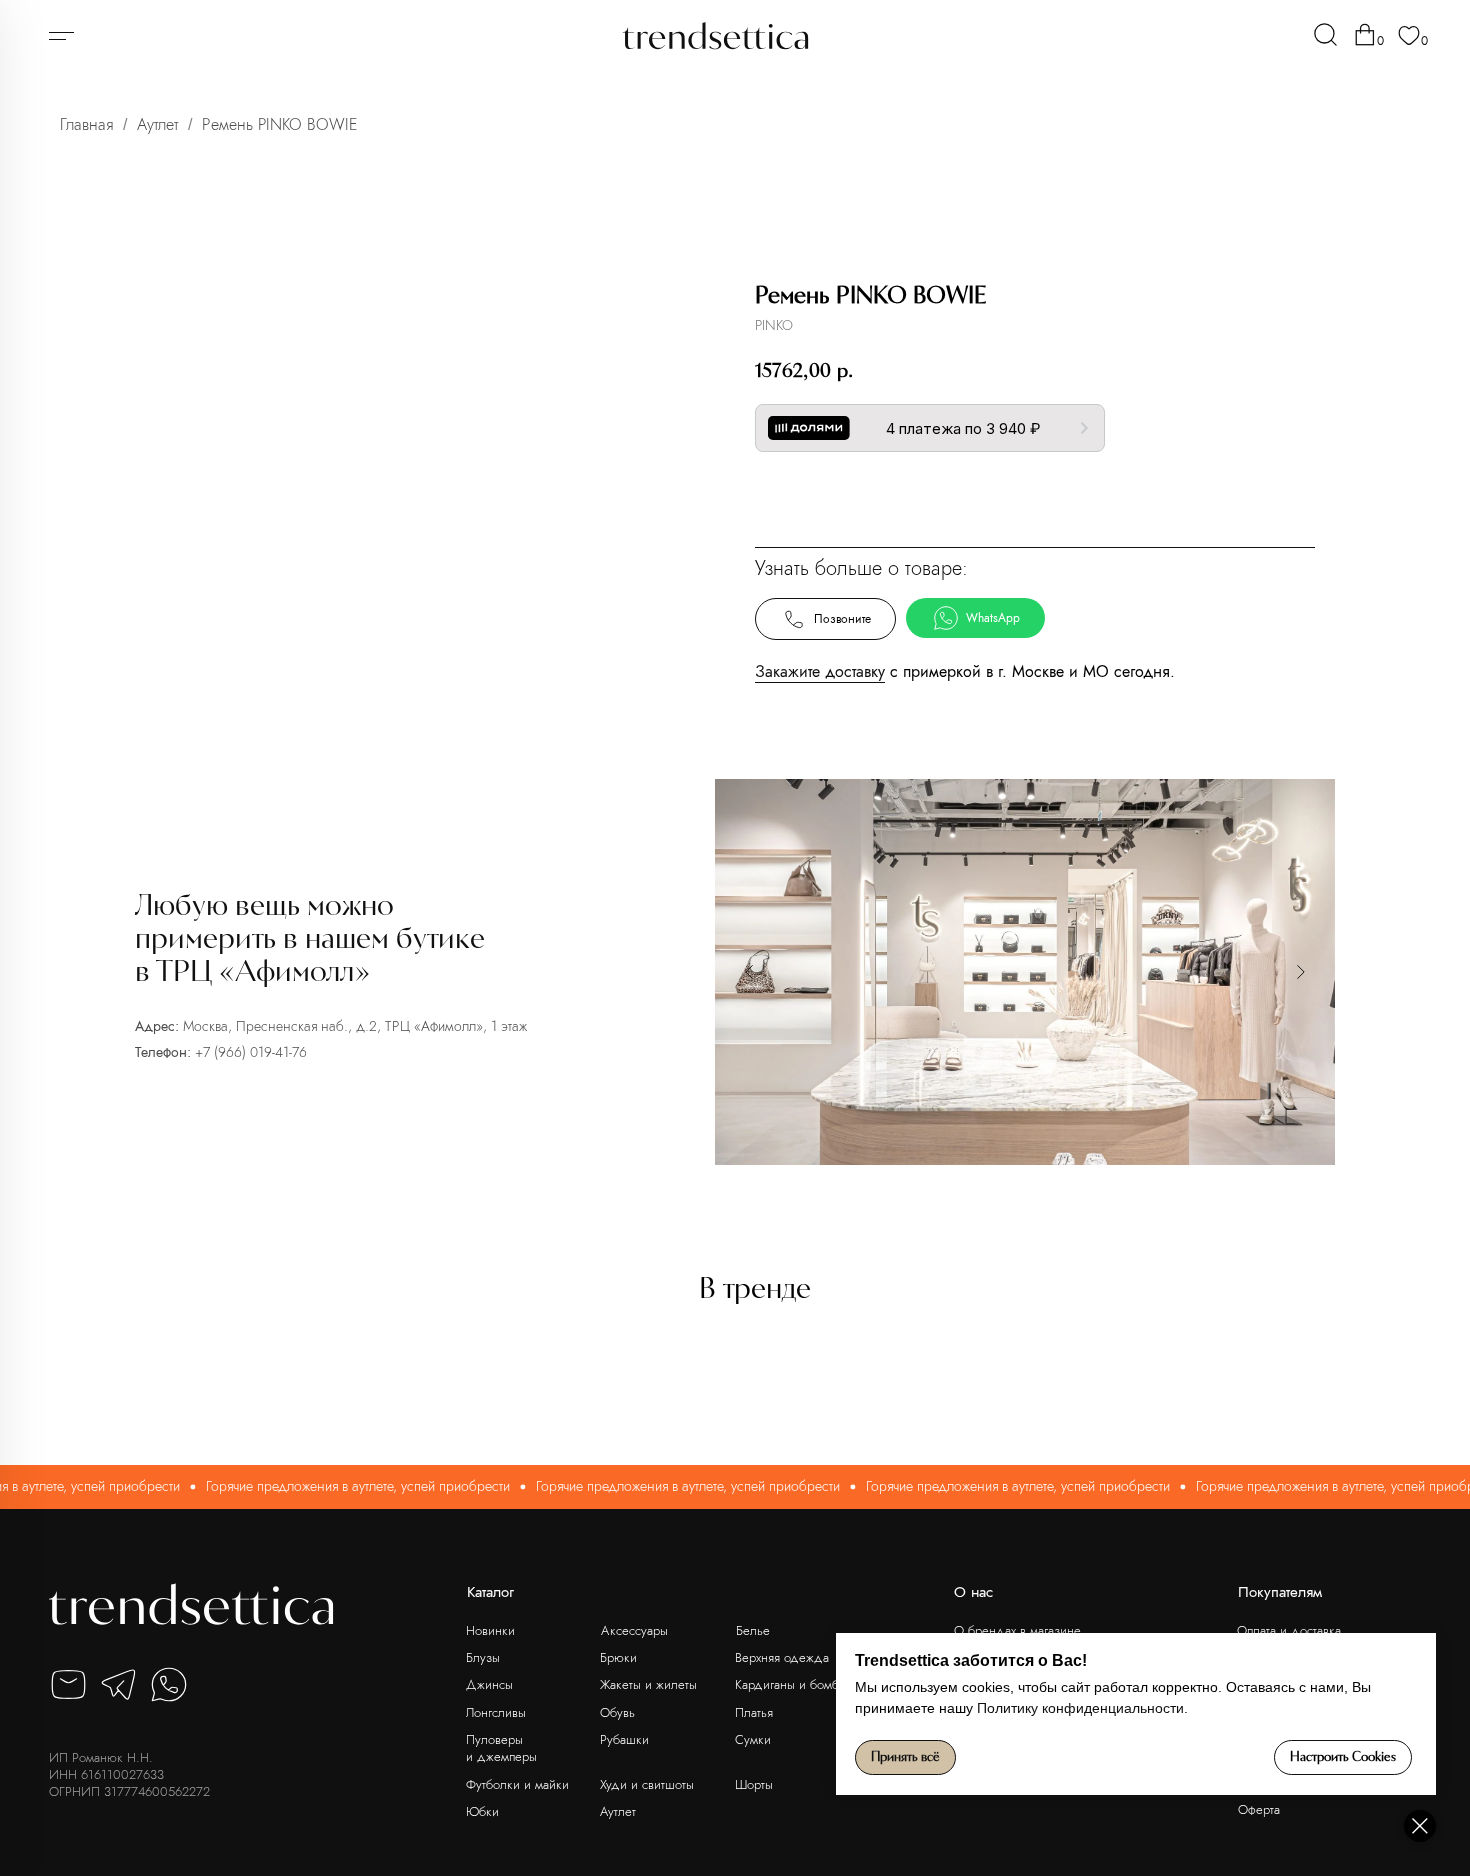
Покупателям (1280, 1592)
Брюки (618, 1657)
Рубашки (624, 1739)
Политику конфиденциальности (1080, 1708)
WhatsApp (993, 618)
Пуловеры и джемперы (501, 1748)
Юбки (482, 1811)
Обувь (617, 1712)
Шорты (754, 1784)
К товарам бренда (1030, 494)
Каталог (490, 1592)
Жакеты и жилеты (648, 1684)
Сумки (753, 1739)
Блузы (483, 1657)
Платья (754, 1712)
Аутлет (157, 124)
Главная (86, 124)
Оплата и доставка (1289, 1630)
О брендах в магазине (1017, 1630)
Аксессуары (634, 1630)
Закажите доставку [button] (820, 671)
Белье (753, 1630)
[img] (1325, 34)
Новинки (490, 1630)
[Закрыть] (1420, 1826)
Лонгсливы (496, 1712)
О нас (973, 1592)
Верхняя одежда (782, 1657)
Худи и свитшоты (647, 1784)
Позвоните (842, 619)
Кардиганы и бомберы (798, 1684)
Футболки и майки (517, 1784)
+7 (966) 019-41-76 (251, 1052)
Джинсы (489, 1684)
